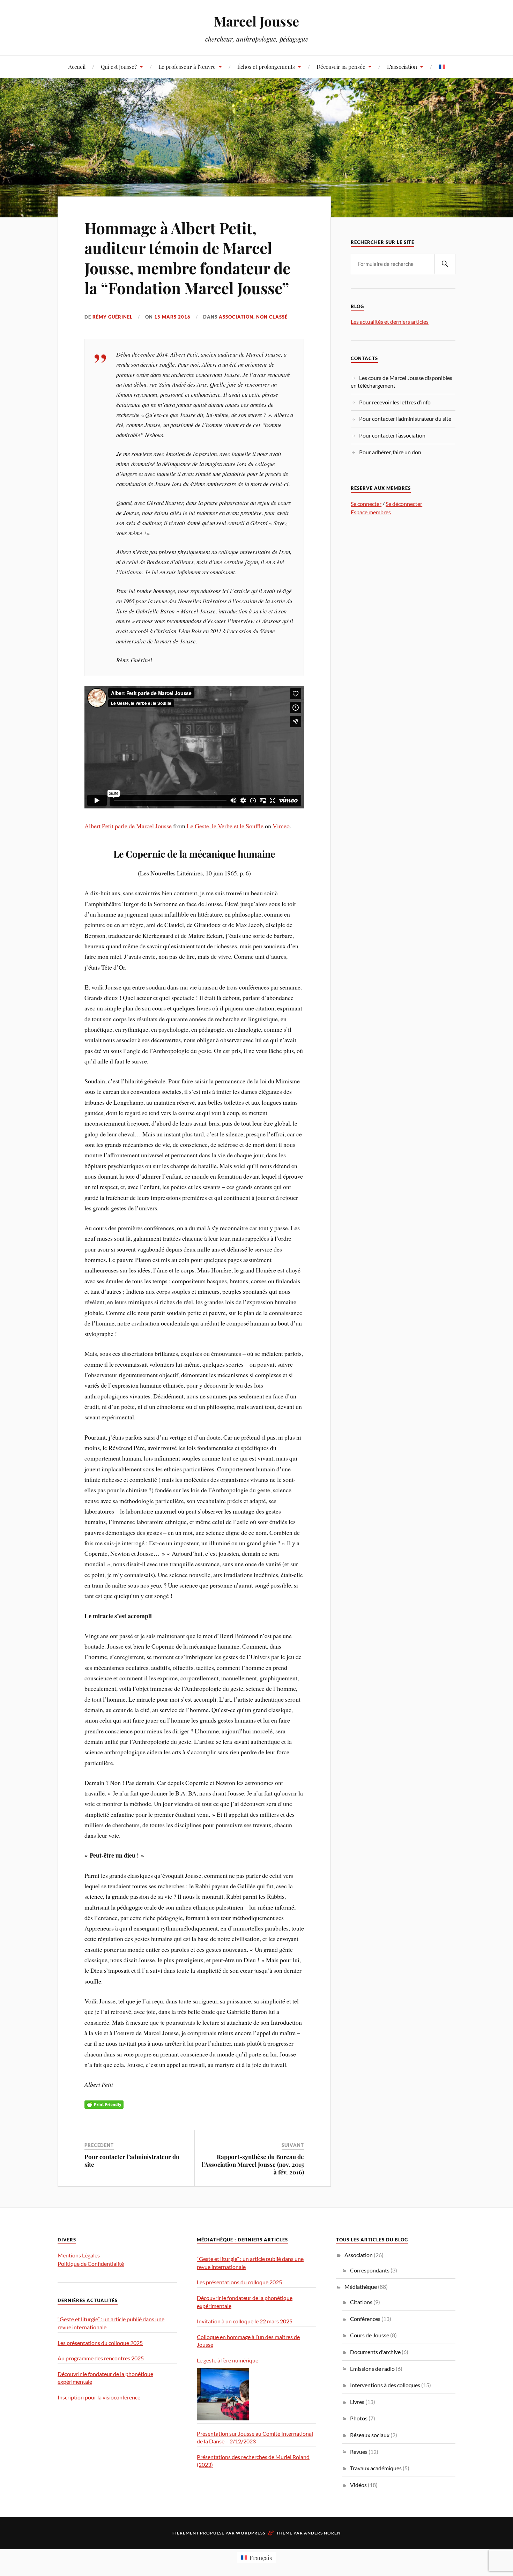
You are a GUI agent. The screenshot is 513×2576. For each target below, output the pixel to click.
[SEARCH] (445, 264)
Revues (359, 2452)
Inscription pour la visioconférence (99, 2397)
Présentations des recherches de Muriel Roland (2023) (253, 2461)
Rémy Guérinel (113, 317)
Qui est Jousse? (119, 66)
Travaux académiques (376, 2468)
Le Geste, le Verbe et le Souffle (225, 826)
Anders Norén (322, 2533)
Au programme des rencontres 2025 (101, 2358)
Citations (361, 2302)
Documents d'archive (375, 2352)
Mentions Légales (79, 2255)
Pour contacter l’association (392, 435)
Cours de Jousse (370, 2335)
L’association (402, 66)
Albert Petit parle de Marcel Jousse (128, 826)
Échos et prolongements (266, 66)
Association (236, 317)
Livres (357, 2402)
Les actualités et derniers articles (390, 322)
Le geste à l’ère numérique (228, 2360)
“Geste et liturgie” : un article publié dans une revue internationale (111, 2323)
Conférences (365, 2319)
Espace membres (371, 512)
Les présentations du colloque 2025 (100, 2343)
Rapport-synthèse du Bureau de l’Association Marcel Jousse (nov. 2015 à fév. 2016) (253, 2164)
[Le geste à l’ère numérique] (223, 2394)
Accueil (77, 66)
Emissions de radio (372, 2369)
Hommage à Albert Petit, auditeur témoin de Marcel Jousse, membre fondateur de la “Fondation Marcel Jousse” (187, 258)
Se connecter (366, 504)
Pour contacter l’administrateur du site (405, 419)
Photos (359, 2418)
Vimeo (281, 826)
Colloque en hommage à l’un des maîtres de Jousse (248, 2341)
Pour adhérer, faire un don (390, 452)
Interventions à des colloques (385, 2385)
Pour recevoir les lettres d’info (395, 402)
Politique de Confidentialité (91, 2264)
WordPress (251, 2533)
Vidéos (358, 2485)
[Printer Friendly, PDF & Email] (104, 2104)
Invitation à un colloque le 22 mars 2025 (245, 2321)
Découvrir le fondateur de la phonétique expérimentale (105, 2378)
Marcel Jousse (256, 21)
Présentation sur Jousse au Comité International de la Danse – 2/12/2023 (255, 2437)
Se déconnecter (404, 504)
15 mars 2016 (172, 317)
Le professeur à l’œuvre (187, 66)
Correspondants (370, 2270)
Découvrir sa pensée (341, 66)
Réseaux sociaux (370, 2435)
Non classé (272, 317)
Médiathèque (361, 2287)
